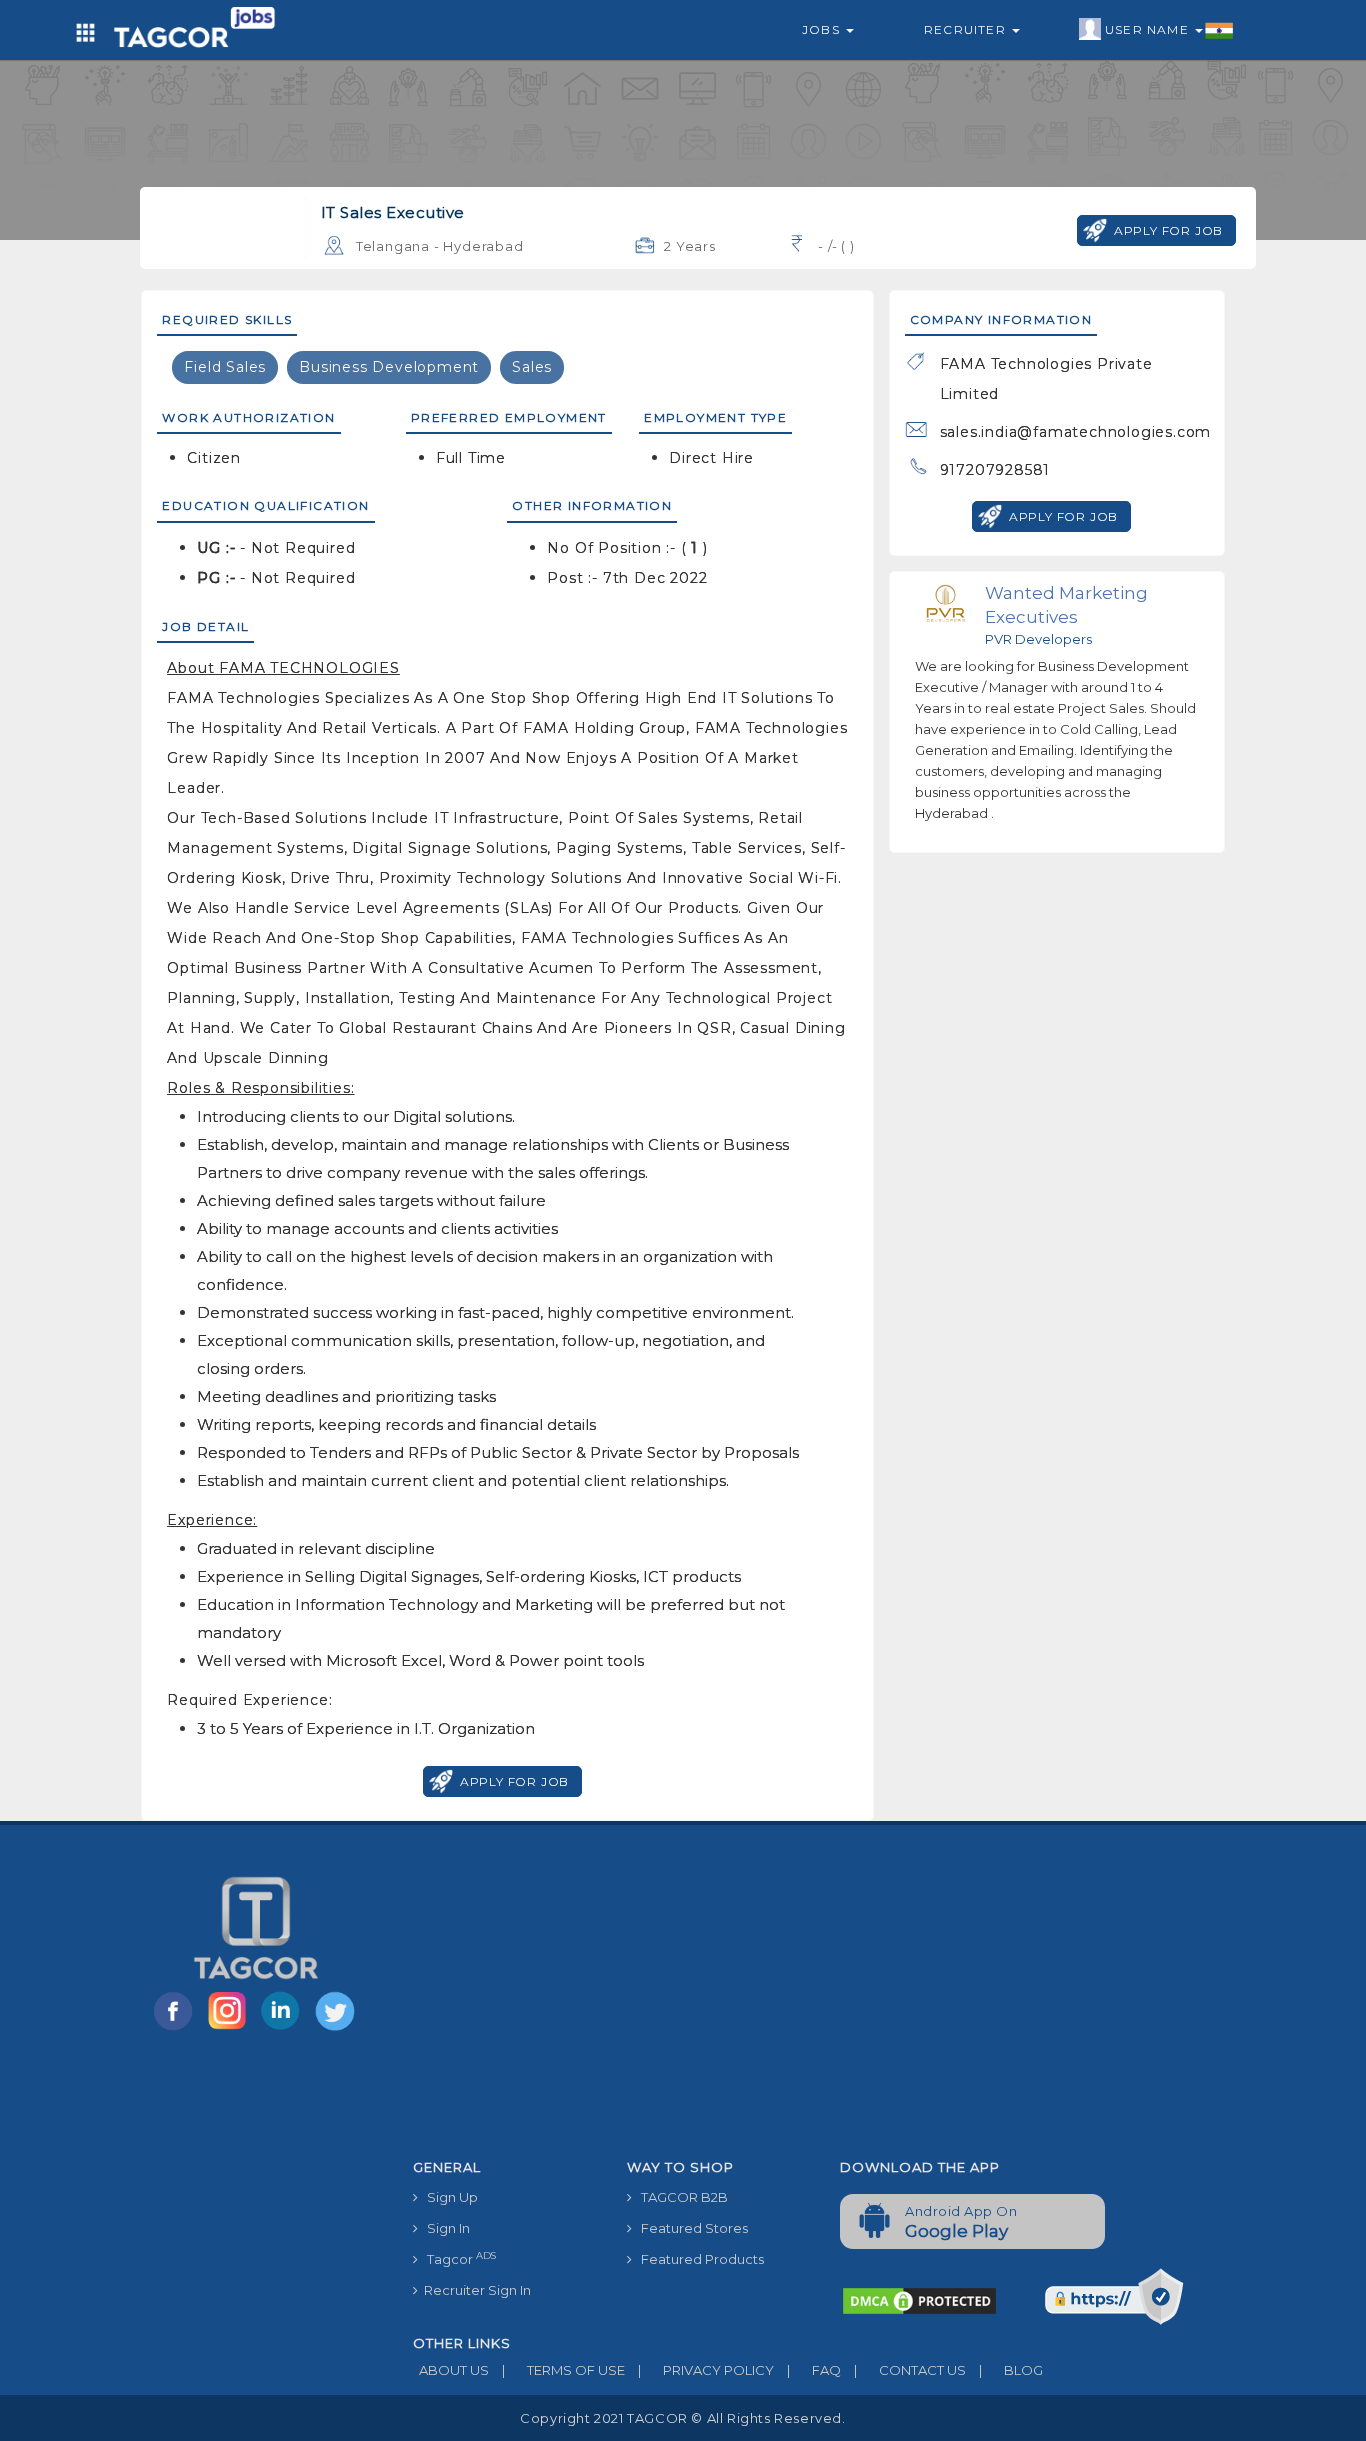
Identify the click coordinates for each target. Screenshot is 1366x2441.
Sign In (444, 2228)
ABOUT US (451, 2370)
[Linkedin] (285, 2029)
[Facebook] (177, 2029)
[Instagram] (231, 2029)
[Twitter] (337, 2029)
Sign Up (448, 2197)
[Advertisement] (825, 2000)
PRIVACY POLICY (706, 2370)
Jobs (823, 29)
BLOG (1011, 2370)
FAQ (814, 2370)
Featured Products (698, 2259)
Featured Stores (690, 2228)
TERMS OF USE (563, 2370)
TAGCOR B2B (680, 2197)
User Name (1149, 29)
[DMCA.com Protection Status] (919, 2300)
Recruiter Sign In (474, 2290)
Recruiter (967, 29)
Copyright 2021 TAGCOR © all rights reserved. (682, 2418)
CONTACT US (910, 2370)
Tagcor (457, 2258)
